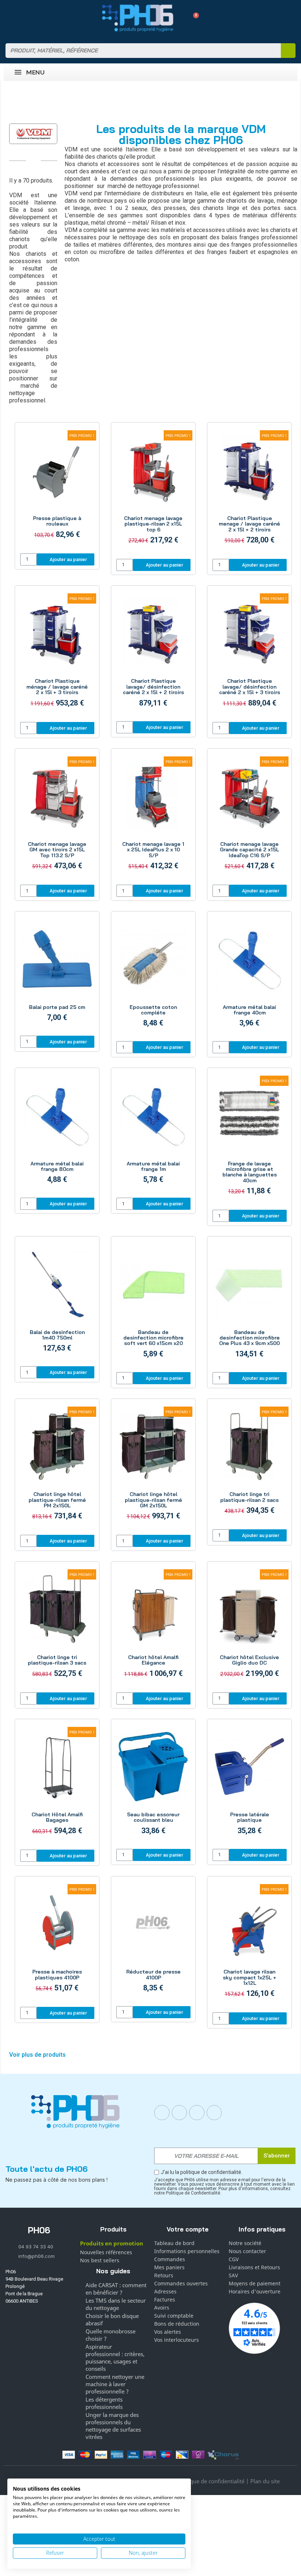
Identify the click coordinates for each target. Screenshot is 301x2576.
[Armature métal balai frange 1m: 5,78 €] (153, 1134)
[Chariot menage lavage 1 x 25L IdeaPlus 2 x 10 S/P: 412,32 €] (153, 818)
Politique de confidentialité (211, 2481)
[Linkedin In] (197, 2113)
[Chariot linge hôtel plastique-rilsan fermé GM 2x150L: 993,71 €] (153, 1468)
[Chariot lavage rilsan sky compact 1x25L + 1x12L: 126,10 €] (249, 1945)
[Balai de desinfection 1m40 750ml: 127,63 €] (57, 1302)
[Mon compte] (180, 18)
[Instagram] (179, 2113)
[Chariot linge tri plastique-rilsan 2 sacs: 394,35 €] (249, 1465)
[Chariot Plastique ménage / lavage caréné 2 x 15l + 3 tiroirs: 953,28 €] (57, 655)
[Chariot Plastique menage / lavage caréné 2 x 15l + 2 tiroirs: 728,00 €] (249, 492)
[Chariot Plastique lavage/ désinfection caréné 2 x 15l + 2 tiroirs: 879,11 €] (153, 654)
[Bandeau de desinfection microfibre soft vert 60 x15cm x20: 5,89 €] (153, 1305)
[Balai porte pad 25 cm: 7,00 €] (57, 974)
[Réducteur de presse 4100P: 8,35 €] (153, 1942)
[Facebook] (162, 2113)
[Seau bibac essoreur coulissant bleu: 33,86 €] (153, 1785)
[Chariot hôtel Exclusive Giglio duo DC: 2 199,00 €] (249, 1628)
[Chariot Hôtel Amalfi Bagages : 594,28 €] (57, 1785)
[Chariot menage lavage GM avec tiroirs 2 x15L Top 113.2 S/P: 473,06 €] (57, 818)
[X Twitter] (214, 2113)
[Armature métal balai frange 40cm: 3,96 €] (249, 977)
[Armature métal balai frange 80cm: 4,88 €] (57, 1134)
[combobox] (139, 51)
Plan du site (265, 2481)
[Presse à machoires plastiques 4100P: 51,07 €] (57, 1943)
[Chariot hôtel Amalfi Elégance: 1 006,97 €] (153, 1628)
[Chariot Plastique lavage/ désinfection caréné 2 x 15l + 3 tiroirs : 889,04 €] (249, 655)
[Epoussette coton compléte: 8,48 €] (153, 977)
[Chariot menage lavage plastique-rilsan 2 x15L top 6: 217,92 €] (153, 492)
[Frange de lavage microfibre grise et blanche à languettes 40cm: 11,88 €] (249, 1140)
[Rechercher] (288, 51)
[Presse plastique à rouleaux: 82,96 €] (57, 489)
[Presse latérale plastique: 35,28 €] (249, 1785)
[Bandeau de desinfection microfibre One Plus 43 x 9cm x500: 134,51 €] (249, 1305)
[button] (193, 18)
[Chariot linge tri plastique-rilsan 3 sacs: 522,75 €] (57, 1628)
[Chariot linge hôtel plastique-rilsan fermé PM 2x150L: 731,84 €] (57, 1468)
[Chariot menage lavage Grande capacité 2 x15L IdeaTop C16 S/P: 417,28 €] (249, 818)
